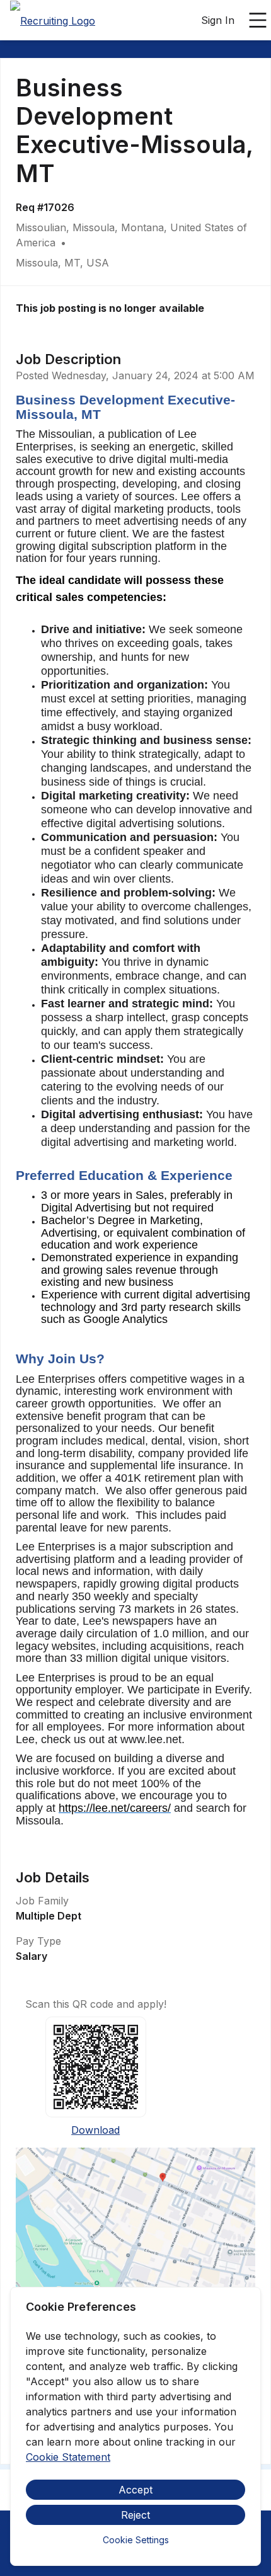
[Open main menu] (258, 20)
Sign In (218, 20)
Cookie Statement (68, 2457)
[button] (135, 2269)
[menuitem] (53, 21)
